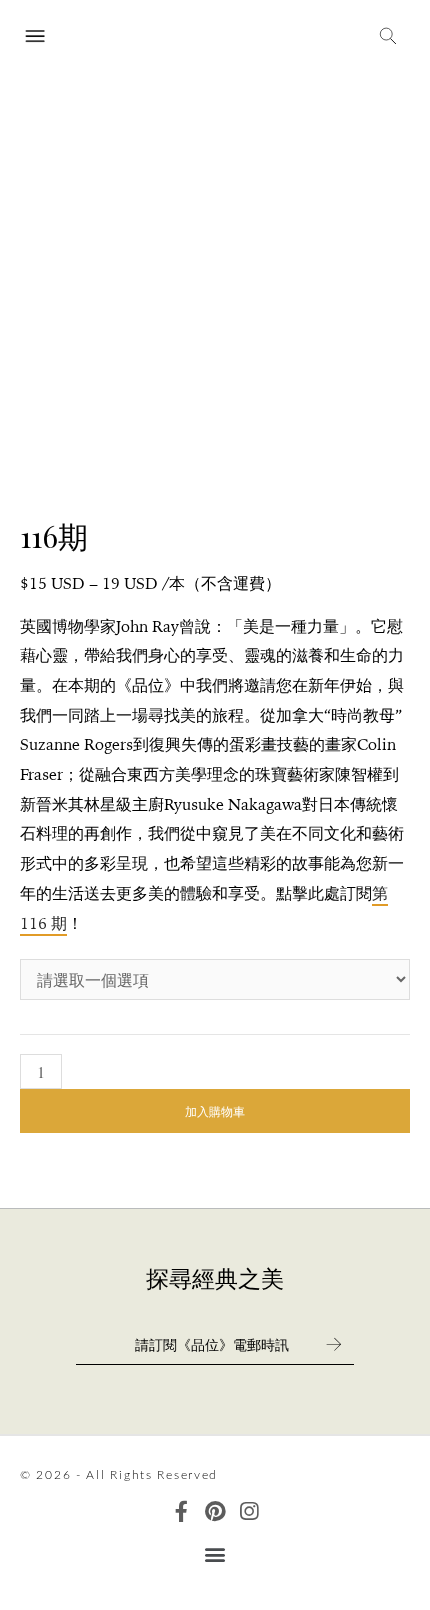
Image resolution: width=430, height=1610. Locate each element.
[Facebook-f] (181, 1511)
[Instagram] (249, 1511)
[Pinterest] (215, 1511)
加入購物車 (215, 1111)
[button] (215, 1553)
